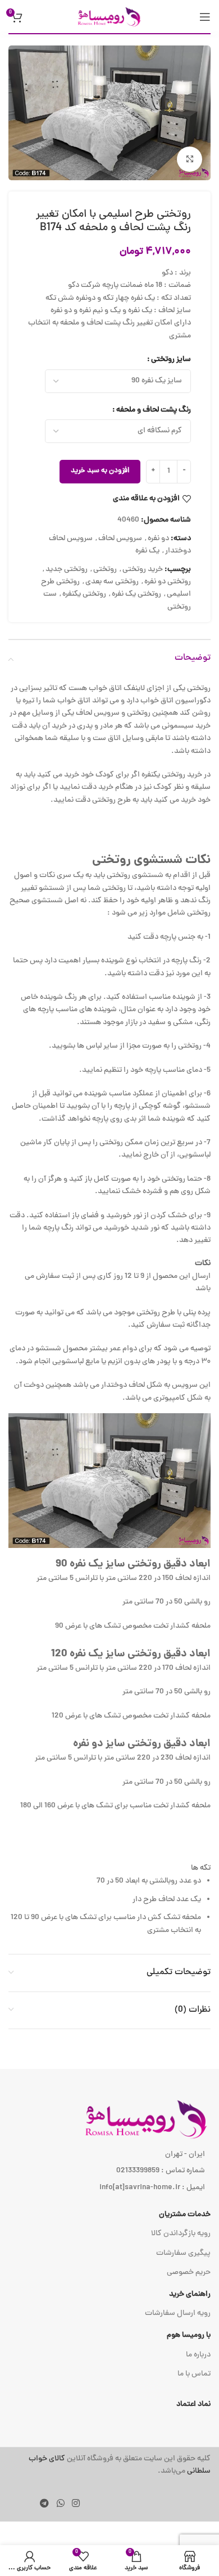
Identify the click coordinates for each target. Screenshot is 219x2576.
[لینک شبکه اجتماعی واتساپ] (60, 2504)
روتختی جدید (67, 570)
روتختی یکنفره (84, 594)
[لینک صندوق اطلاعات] (109, 2466)
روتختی (105, 570)
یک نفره (147, 551)
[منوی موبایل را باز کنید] (205, 17)
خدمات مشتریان (185, 2215)
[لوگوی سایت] (109, 17)
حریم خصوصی (189, 2273)
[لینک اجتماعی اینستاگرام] (76, 2504)
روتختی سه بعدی (112, 582)
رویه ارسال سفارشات (178, 2314)
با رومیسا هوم (189, 2335)
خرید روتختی (143, 570)
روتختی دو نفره (168, 582)
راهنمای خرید (190, 2294)
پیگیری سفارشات (183, 2253)
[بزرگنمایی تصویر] (190, 159)
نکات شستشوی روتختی (151, 860)
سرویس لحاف (120, 539)
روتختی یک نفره (136, 594)
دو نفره (158, 539)
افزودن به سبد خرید (100, 471)
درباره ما (198, 2355)
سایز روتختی (171, 360)
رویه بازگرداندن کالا (181, 2234)
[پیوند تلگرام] (45, 2504)
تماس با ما (194, 2374)
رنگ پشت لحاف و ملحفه (154, 410)
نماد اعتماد (193, 2404)
